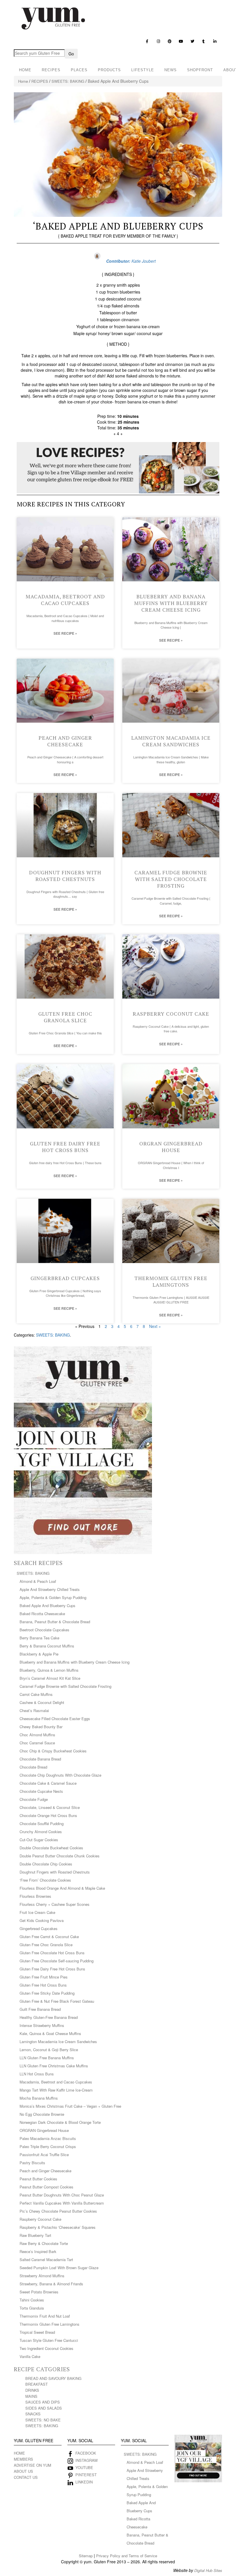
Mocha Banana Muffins (39, 2098)
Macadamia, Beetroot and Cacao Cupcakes (65, 600)
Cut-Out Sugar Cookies (39, 1840)
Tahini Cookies (32, 2300)
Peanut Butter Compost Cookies (46, 2187)
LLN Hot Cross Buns (37, 2074)
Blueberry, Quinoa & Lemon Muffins (49, 1670)
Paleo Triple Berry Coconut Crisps (48, 2146)
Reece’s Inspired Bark (38, 2251)
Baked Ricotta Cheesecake (42, 1614)
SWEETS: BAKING (68, 81)
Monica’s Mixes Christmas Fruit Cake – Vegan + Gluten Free (70, 2106)
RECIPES (51, 70)
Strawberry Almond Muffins (42, 2276)
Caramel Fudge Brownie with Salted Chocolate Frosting (171, 879)
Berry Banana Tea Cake (39, 1638)
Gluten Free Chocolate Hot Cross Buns (52, 1953)
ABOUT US (23, 2471)
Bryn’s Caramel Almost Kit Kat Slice (50, 1678)
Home (23, 81)
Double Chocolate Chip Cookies (46, 1864)
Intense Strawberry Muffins (42, 2025)
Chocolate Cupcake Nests (41, 1791)
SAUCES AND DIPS (43, 2402)
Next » (155, 1326)
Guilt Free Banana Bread (40, 2009)
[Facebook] (147, 41)
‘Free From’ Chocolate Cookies (45, 1880)
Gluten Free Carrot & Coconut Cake (49, 1937)
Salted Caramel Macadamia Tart (46, 2260)
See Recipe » (65, 633)
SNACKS (33, 2414)
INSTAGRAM (86, 2460)
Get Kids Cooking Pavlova (42, 1920)
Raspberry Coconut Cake (171, 1014)
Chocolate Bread (33, 1767)
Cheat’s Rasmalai (34, 1710)
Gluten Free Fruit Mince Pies (44, 1977)
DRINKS (32, 2390)
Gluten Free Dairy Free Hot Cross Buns (65, 1147)
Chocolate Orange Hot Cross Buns (48, 1815)
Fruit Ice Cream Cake (37, 1912)
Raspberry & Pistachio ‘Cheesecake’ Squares (58, 2227)
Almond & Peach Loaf (38, 1581)
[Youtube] (181, 41)
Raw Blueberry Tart (35, 2235)
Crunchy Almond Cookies (41, 1832)
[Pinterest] (170, 41)
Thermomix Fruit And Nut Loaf (45, 2316)
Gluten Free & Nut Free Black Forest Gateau (57, 2001)
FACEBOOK (86, 2453)
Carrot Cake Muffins (36, 1694)
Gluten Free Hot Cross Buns (43, 1985)
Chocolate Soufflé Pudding (42, 1824)
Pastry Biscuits (32, 2163)
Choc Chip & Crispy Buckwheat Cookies (53, 1751)
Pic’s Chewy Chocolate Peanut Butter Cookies (58, 2211)
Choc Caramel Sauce (37, 1743)
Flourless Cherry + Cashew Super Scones (55, 1904)
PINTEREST (86, 2475)
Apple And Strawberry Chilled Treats (50, 1589)
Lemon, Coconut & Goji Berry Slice (49, 2050)
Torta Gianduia (32, 2308)
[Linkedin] (215, 41)
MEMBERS (23, 2459)
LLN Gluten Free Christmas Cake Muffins (54, 2066)
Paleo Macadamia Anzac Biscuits (48, 2138)
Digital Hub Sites (208, 2570)
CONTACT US (26, 2477)
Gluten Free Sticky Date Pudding (47, 1993)
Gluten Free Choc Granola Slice (65, 1017)
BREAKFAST (37, 2384)
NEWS (171, 70)
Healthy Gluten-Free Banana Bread (49, 2017)
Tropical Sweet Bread (37, 2332)
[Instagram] (158, 41)
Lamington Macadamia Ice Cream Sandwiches (171, 741)
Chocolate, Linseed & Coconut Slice (50, 1807)
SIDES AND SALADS (44, 2408)
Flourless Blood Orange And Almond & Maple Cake (62, 1888)
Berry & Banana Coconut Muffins (47, 1646)
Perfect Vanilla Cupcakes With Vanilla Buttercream (62, 2203)
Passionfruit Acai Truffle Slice (44, 2155)
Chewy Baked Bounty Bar (41, 1727)
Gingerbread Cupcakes (65, 1278)
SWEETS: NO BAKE (43, 2420)
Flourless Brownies (35, 1896)
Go (71, 54)
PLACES (79, 70)
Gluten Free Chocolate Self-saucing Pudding (57, 1961)
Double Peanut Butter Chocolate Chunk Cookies (60, 1856)
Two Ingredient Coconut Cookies (46, 2348)
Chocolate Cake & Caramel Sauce (48, 1783)
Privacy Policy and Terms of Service (127, 2556)
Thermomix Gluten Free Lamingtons (171, 1281)
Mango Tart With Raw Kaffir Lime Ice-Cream (56, 2090)
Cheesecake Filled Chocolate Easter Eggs (55, 1719)
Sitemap (86, 2556)
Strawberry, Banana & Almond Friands (51, 2284)
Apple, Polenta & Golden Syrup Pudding (53, 1597)
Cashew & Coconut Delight (42, 1702)
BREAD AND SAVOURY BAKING (53, 2378)
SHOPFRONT (200, 70)
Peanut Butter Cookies (38, 2179)
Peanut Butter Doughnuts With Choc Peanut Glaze (62, 2195)
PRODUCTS (109, 70)
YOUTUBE (84, 2467)
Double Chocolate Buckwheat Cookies (51, 1848)
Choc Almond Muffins (37, 1735)
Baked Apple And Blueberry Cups (47, 1605)
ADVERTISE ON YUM (33, 2465)
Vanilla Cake (30, 2356)
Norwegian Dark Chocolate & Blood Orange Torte (60, 2122)
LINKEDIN (84, 2482)
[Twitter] (192, 41)
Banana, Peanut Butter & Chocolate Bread (55, 1622)
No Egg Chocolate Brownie (42, 2114)
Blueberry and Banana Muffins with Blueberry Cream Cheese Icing (171, 603)
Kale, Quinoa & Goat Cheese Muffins (50, 2033)
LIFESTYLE (143, 70)
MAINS (31, 2396)
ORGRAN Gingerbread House (171, 1147)
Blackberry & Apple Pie (39, 1654)
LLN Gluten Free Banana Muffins (47, 2058)
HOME (25, 70)
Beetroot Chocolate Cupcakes (44, 1630)
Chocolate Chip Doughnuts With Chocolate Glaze (60, 1775)
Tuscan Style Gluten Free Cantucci (49, 2340)
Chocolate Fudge (34, 1799)
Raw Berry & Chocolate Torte (44, 2243)
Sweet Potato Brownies (39, 2292)
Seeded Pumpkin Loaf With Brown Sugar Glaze (59, 2268)
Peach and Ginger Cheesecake (65, 741)
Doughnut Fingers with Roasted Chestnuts (65, 876)
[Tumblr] (204, 41)
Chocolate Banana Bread (40, 1759)
